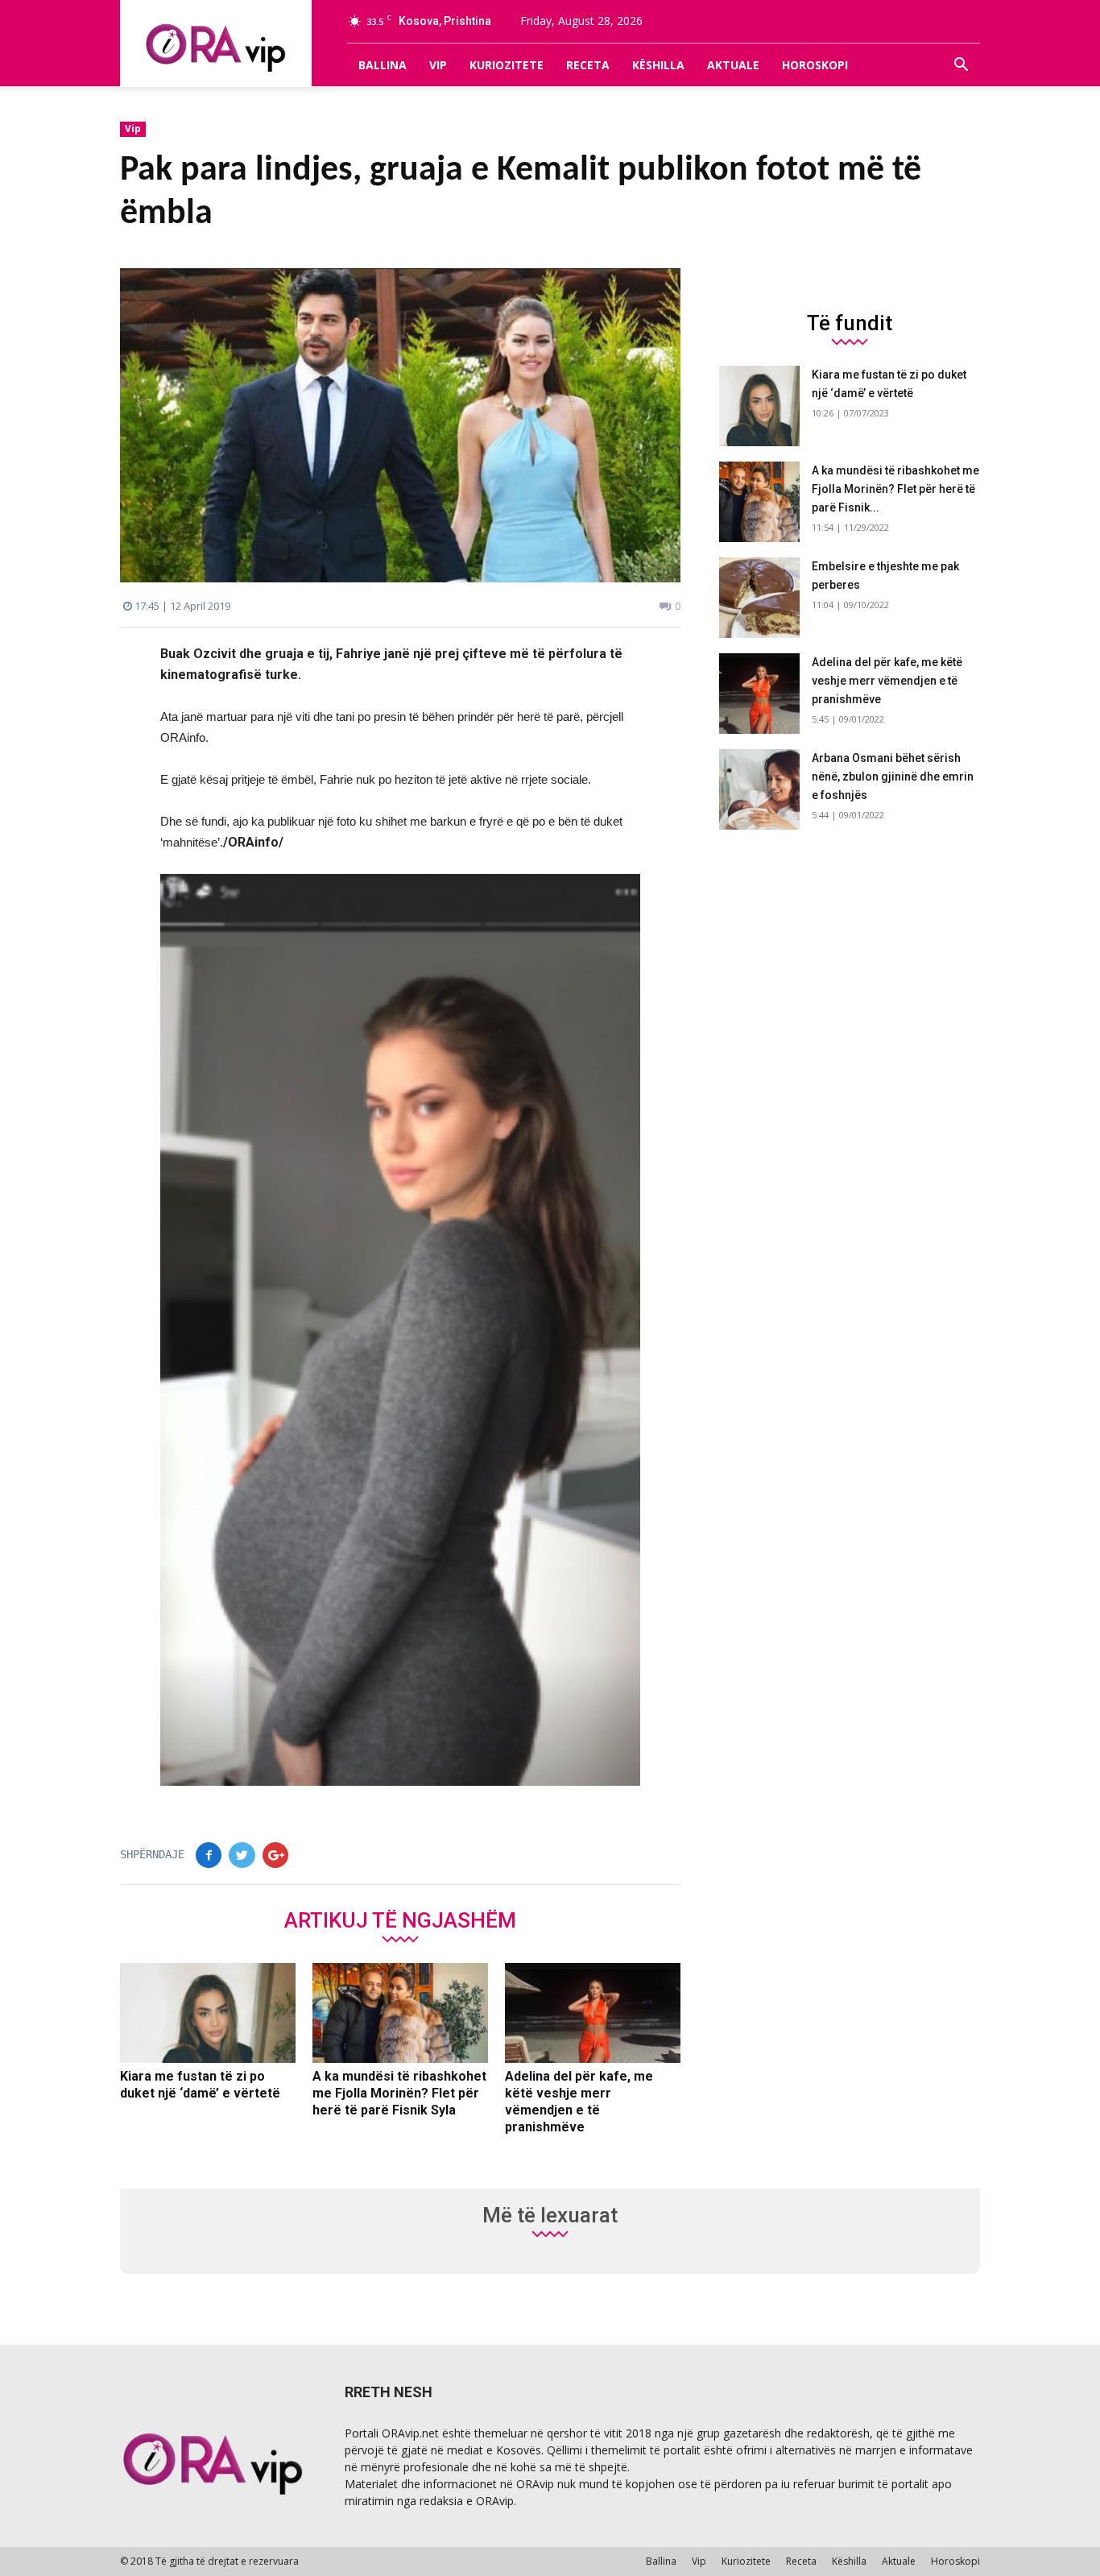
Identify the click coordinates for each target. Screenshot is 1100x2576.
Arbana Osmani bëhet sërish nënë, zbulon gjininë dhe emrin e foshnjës (893, 777)
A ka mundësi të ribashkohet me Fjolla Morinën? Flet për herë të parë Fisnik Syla (399, 2093)
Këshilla (658, 65)
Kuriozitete (507, 65)
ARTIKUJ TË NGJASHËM (400, 1920)
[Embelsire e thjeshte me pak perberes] (759, 598)
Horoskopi (815, 65)
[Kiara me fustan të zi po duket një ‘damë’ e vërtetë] (208, 2013)
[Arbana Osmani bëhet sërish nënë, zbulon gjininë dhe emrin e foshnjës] (759, 789)
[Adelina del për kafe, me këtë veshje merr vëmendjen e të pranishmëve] (593, 2013)
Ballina (383, 65)
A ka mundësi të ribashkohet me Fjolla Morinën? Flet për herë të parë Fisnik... (895, 489)
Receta (588, 65)
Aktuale (733, 65)
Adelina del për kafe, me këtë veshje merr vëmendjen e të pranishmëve (887, 681)
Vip (438, 65)
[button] (961, 65)
